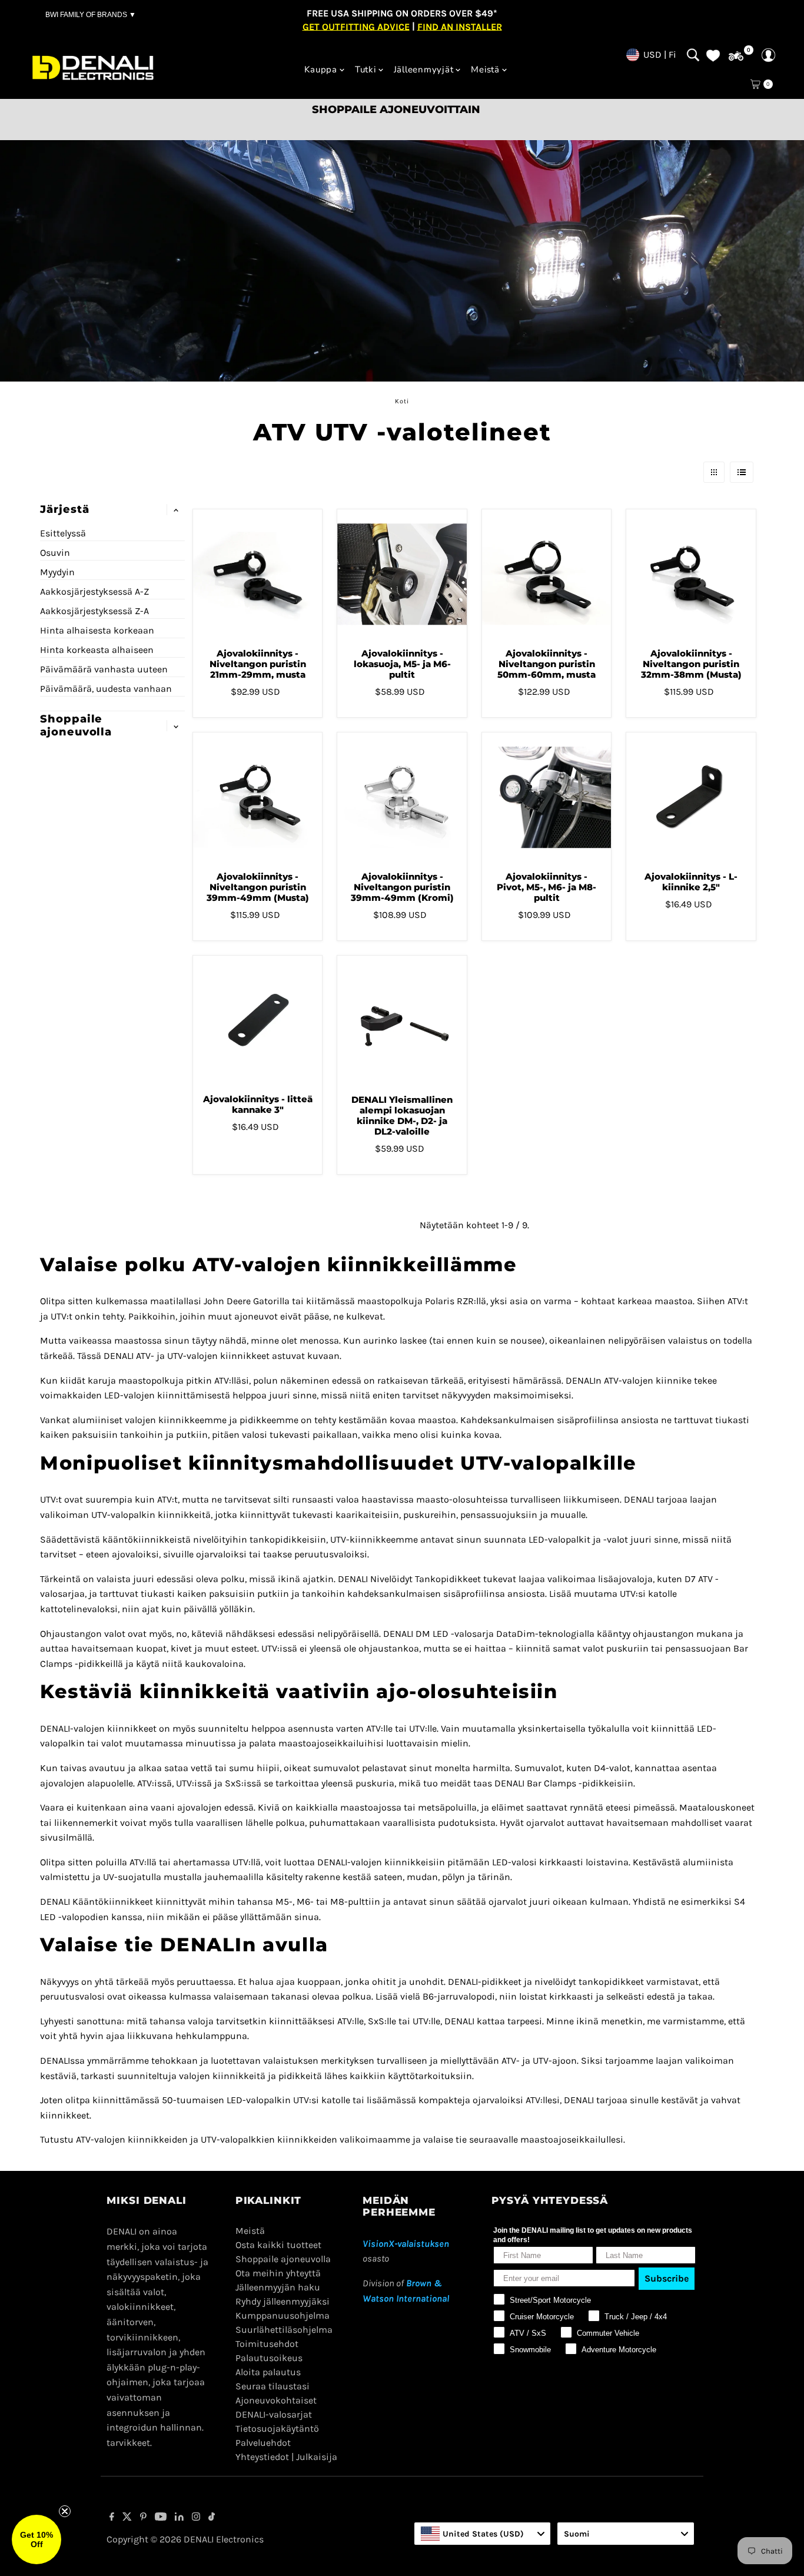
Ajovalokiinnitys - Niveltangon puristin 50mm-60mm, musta (546, 664)
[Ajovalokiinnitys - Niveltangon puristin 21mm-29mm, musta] (258, 574)
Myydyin (57, 572)
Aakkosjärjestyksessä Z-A (94, 611)
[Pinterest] (143, 2518)
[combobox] (482, 2534)
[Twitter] (127, 2518)
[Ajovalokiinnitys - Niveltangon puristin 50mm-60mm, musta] (546, 574)
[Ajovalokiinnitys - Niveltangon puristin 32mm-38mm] (691, 574)
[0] (736, 56)
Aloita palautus (268, 2372)
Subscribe (667, 2278)
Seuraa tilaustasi (273, 2386)
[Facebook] (112, 2518)
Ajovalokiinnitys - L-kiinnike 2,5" (691, 882)
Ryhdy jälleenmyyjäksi (283, 2301)
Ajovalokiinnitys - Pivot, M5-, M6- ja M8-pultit (546, 887)
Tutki (366, 69)
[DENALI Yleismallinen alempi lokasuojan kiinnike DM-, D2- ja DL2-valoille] (402, 1020)
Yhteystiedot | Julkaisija (286, 2457)
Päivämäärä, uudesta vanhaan (106, 689)
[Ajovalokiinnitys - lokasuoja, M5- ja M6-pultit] (402, 574)
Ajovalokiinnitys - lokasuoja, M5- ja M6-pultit (402, 664)
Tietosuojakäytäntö (277, 2429)
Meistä (485, 69)
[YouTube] (161, 2518)
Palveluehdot (263, 2443)
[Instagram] (196, 2518)
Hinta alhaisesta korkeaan (97, 630)
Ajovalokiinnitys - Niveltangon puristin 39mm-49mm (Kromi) (402, 887)
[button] (36, 2539)
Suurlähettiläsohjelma (284, 2330)
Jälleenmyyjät (424, 69)
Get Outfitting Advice (356, 26)
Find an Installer (460, 26)
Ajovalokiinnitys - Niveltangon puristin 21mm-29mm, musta (258, 664)
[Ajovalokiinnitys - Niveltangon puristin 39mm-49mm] (258, 797)
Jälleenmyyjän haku (278, 2287)
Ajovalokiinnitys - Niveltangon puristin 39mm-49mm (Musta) (258, 887)
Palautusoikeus (269, 2358)
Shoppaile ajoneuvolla (283, 2259)
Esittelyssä (63, 533)
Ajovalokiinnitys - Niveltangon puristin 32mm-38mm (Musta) (691, 664)
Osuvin (55, 553)
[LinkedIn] (179, 2518)
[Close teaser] (65, 2511)
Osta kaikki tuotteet (278, 2245)
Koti (402, 401)
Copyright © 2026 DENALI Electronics (185, 2539)
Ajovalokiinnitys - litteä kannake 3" (258, 1104)
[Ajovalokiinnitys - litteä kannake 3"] (258, 1020)
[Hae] (693, 55)
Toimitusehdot (267, 2344)
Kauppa (321, 69)
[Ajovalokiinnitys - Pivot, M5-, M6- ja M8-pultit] (546, 797)
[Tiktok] (212, 2518)
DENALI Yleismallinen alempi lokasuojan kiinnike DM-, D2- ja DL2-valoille (402, 1115)
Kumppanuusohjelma (283, 2315)
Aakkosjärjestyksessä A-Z (94, 591)
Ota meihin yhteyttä (278, 2273)
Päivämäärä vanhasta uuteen (104, 669)
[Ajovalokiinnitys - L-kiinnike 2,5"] (691, 797)
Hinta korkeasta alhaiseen (97, 650)
